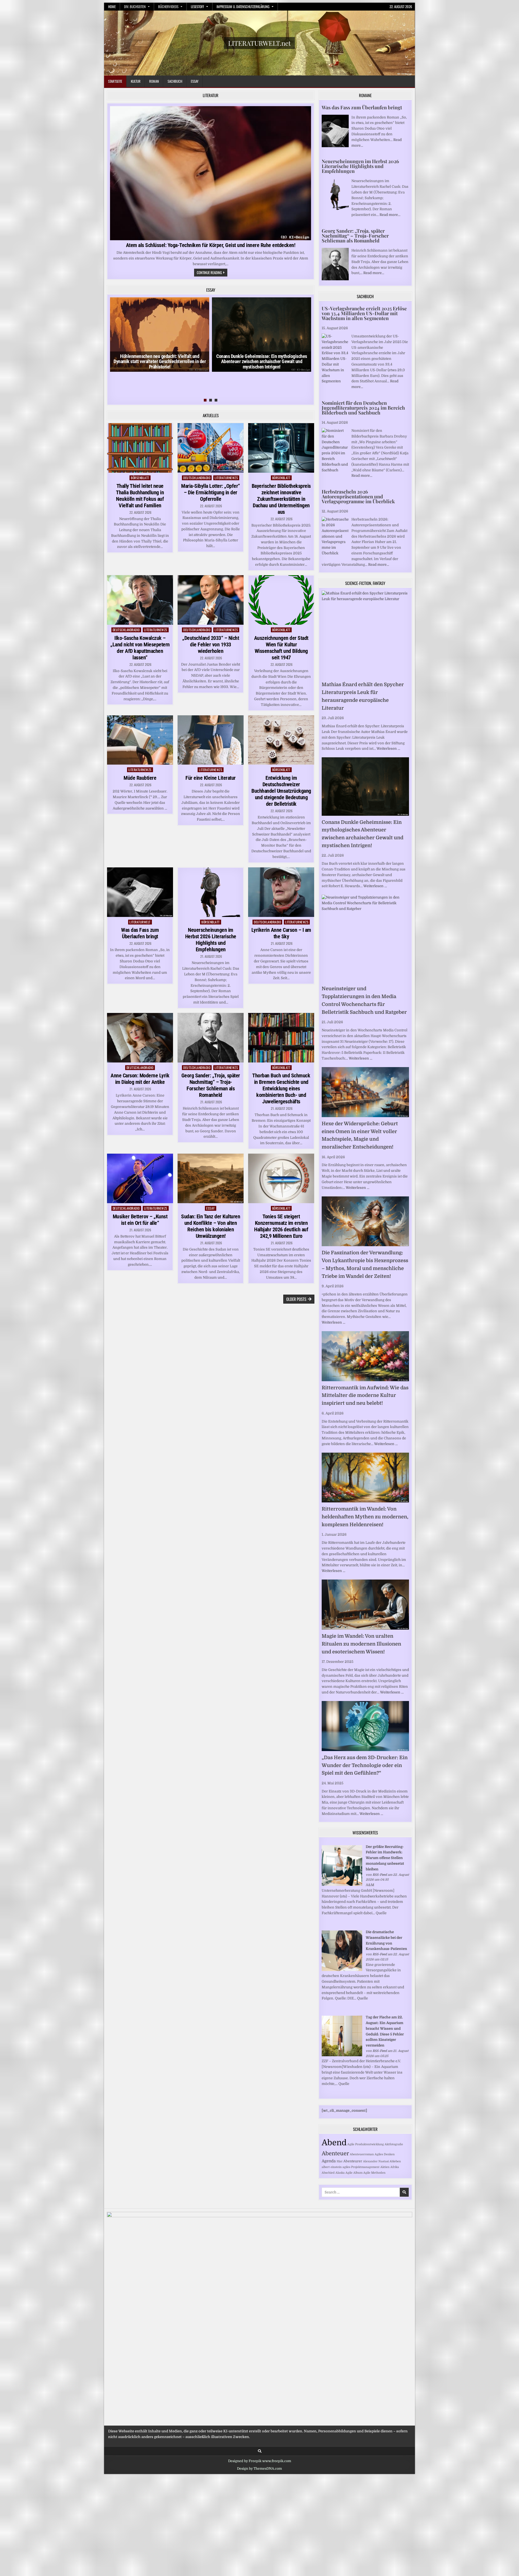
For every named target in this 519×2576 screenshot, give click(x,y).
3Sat (340, 2161)
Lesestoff (197, 6)
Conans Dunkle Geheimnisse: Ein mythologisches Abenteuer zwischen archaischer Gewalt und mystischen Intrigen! (262, 362)
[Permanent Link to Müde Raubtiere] (140, 740)
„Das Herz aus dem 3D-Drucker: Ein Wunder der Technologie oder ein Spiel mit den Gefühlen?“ (365, 1765)
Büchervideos (168, 6)
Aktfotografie (394, 2144)
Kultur (136, 81)
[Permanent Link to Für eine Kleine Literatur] (211, 740)
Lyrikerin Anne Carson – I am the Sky (281, 933)
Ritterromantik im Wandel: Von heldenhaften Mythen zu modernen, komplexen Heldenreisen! (365, 1517)
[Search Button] (260, 2451)
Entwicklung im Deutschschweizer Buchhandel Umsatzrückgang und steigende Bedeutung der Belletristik (281, 791)
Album (358, 2173)
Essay (195, 81)
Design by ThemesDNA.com (259, 2469)
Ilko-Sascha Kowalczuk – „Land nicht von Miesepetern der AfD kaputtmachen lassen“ (140, 648)
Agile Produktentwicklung (366, 2144)
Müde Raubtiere (140, 778)
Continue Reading (212, 273)
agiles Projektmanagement (361, 2167)
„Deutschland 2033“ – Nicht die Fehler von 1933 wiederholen (211, 644)
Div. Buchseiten (135, 6)
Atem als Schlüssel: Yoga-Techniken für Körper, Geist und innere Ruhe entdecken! (211, 245)
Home (112, 6)
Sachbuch (175, 81)
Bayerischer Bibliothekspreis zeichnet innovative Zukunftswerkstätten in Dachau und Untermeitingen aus (281, 499)
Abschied (328, 2173)
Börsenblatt (140, 478)
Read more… (390, 215)
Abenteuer (335, 2154)
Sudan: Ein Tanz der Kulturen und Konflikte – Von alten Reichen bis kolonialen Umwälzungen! (211, 1226)
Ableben (395, 2161)
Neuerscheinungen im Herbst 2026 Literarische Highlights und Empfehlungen (211, 940)
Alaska (340, 2173)
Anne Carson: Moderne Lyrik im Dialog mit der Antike (140, 1079)
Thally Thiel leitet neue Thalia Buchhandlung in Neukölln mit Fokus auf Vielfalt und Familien (140, 496)
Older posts (296, 1299)
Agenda (329, 2161)
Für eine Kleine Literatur (211, 778)
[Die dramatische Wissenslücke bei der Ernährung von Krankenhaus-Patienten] (342, 1970)
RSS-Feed (380, 1875)
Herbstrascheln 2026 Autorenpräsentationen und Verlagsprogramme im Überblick (358, 496)
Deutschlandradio (197, 478)
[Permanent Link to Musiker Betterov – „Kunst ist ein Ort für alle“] (140, 1178)
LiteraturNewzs (226, 478)
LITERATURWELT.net (259, 43)
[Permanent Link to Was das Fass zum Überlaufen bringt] (140, 892)
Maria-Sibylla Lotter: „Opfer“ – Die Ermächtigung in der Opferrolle (211, 492)
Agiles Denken (385, 2154)
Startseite (115, 81)
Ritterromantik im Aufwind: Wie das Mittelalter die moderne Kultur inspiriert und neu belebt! (365, 1396)
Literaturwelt (140, 922)
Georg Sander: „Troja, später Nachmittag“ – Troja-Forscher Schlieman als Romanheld (211, 1085)
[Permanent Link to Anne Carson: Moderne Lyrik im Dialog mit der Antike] (140, 1038)
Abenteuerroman (362, 2154)
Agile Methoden (374, 2173)
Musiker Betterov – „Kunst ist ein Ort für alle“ (140, 1220)
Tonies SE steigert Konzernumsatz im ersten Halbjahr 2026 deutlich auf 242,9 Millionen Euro (281, 1226)
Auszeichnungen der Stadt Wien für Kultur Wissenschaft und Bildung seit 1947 (281, 648)
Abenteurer (353, 2161)
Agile (349, 2173)
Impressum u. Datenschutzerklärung (243, 6)
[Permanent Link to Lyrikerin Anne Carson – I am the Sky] (281, 892)
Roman (154, 81)
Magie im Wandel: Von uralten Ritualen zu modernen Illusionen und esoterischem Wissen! (361, 1644)
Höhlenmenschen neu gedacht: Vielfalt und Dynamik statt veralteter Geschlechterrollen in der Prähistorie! (160, 362)
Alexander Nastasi (376, 2161)
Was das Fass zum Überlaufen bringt (140, 933)
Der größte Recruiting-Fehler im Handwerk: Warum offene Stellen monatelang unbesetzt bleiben (385, 1858)
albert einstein (332, 2167)
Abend (334, 2143)
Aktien (385, 2167)
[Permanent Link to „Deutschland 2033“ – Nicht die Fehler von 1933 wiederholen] (211, 600)
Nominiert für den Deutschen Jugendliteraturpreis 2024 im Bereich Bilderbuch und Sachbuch (363, 408)
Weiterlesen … (388, 749)
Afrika (395, 2167)
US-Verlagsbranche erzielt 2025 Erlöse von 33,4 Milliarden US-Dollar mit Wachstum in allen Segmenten (364, 313)
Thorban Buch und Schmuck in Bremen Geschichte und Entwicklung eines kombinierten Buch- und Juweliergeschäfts (281, 1088)
